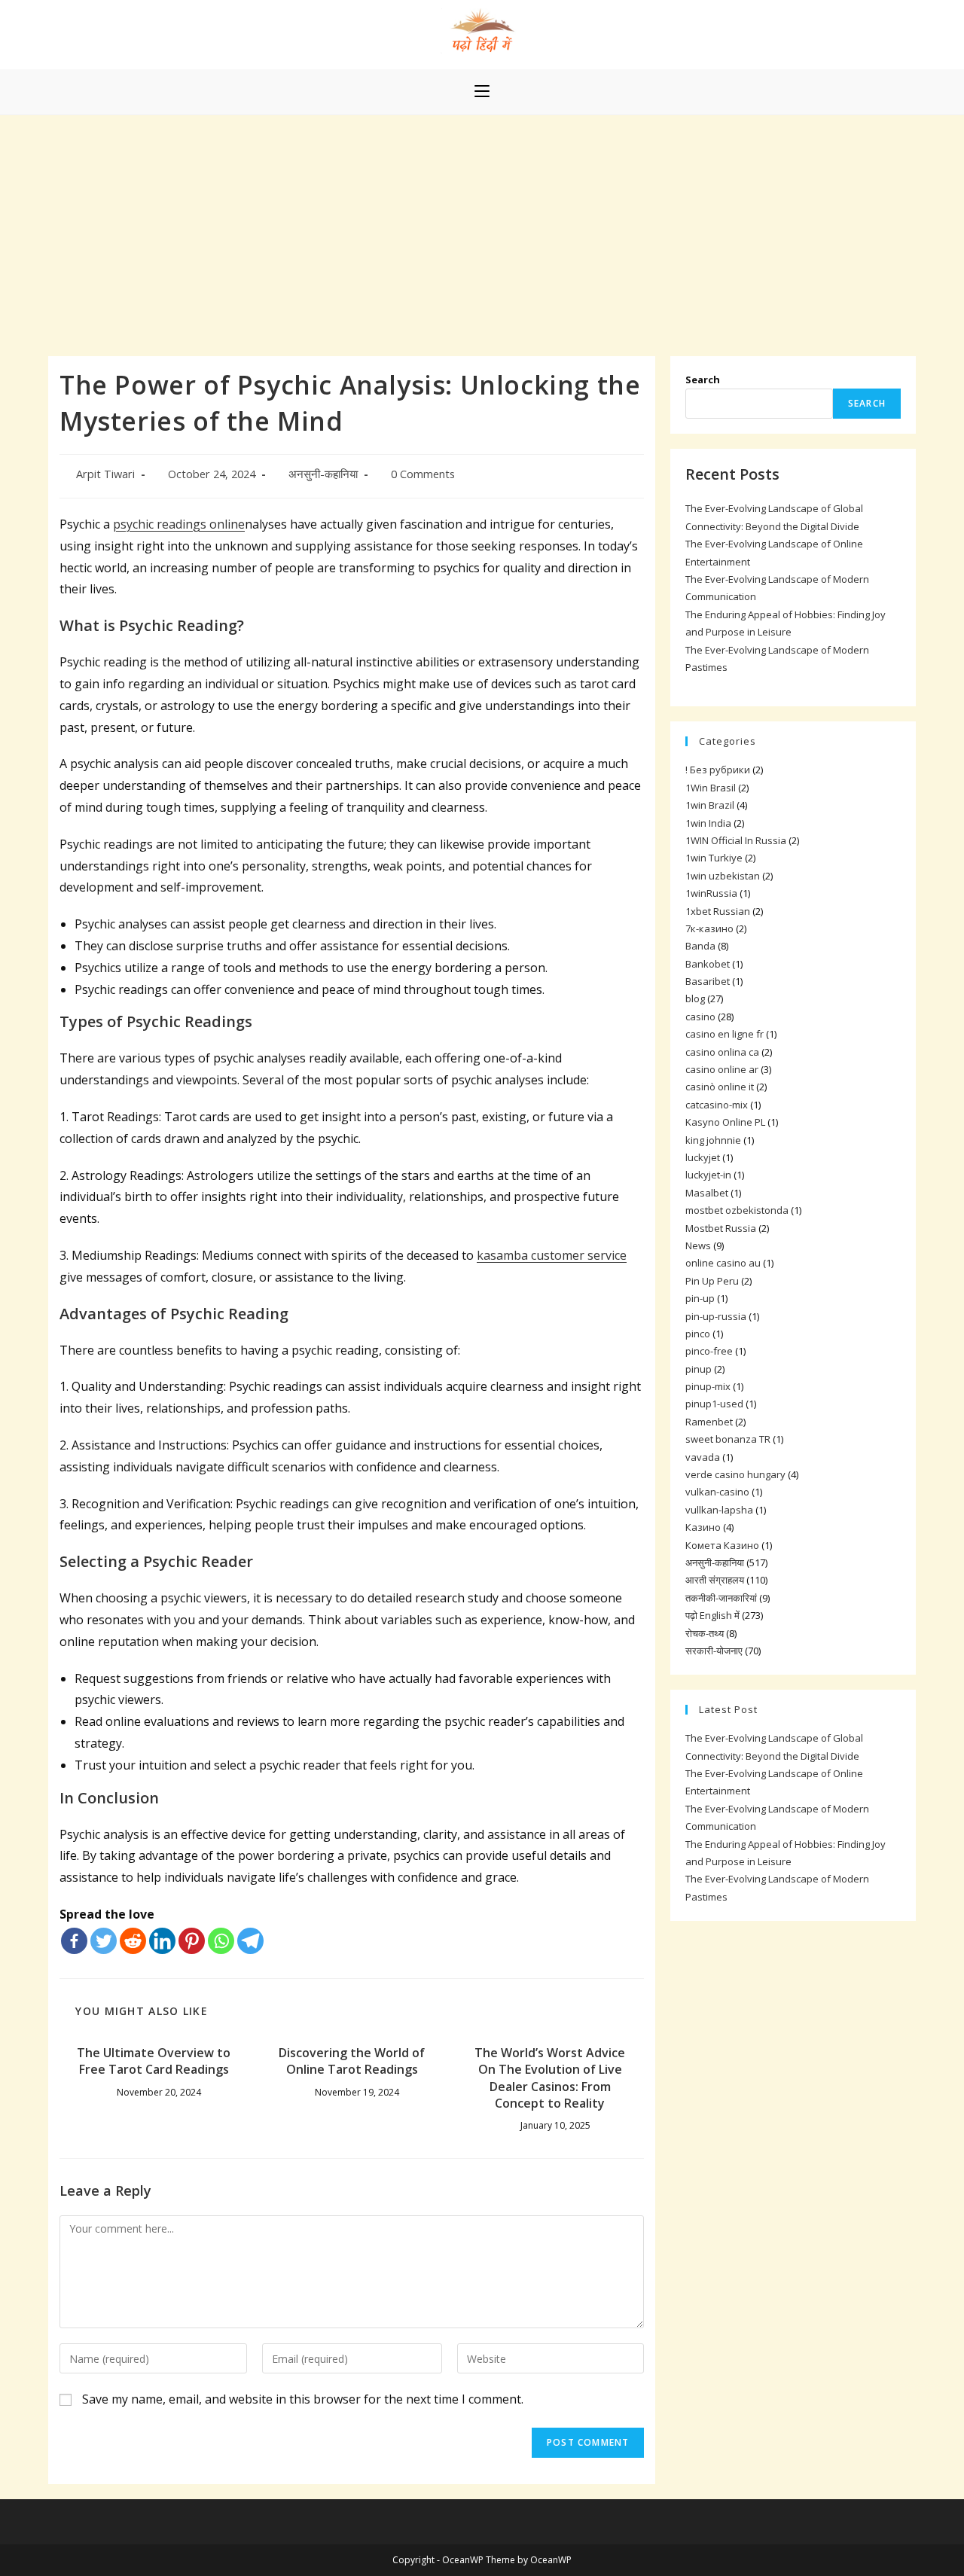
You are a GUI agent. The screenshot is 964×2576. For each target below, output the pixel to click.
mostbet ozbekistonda (737, 1210)
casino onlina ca (722, 1052)
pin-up (700, 1298)
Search (703, 380)
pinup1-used (714, 1404)
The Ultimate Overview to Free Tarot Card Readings (154, 2061)
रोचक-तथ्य (705, 1633)
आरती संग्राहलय (715, 1580)
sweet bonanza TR (728, 1439)
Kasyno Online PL (725, 1122)
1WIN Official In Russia (736, 840)
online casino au (723, 1263)
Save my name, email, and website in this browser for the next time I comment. (303, 2399)
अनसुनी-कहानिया (323, 474)
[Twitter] (104, 1941)
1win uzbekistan (723, 876)
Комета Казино (722, 1545)
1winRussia (711, 893)
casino (700, 1017)
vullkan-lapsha (719, 1510)
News (698, 1245)
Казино (703, 1527)
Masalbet (707, 1193)
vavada (703, 1457)
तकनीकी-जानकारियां (721, 1598)
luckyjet (703, 1157)
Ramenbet (709, 1422)
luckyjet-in (708, 1175)
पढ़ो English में (712, 1615)
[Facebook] (74, 1941)
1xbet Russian (718, 911)
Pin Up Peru (712, 1281)
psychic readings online (179, 524)
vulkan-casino (717, 1492)
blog (695, 998)
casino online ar (722, 1069)
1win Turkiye (714, 858)
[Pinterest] (192, 1941)
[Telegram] (250, 1941)
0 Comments (423, 474)
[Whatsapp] (221, 1941)
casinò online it (720, 1087)
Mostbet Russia (721, 1228)
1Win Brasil (711, 788)
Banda (700, 946)
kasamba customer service (552, 1255)
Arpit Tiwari (105, 474)
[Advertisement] (482, 228)
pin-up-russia (716, 1316)
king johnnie (713, 1140)
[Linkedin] (162, 1941)
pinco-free (709, 1351)
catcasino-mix (717, 1105)
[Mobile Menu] (482, 92)
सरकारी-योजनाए (714, 1651)
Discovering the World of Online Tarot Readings (352, 2061)
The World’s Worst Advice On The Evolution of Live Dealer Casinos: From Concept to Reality (550, 2078)
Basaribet (708, 981)
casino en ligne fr (725, 1034)
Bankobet (708, 964)
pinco (698, 1334)
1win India (708, 823)
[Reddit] (133, 1941)
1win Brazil (710, 805)
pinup (699, 1369)
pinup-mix (708, 1386)
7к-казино (709, 928)
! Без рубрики (718, 770)
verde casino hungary (735, 1474)
